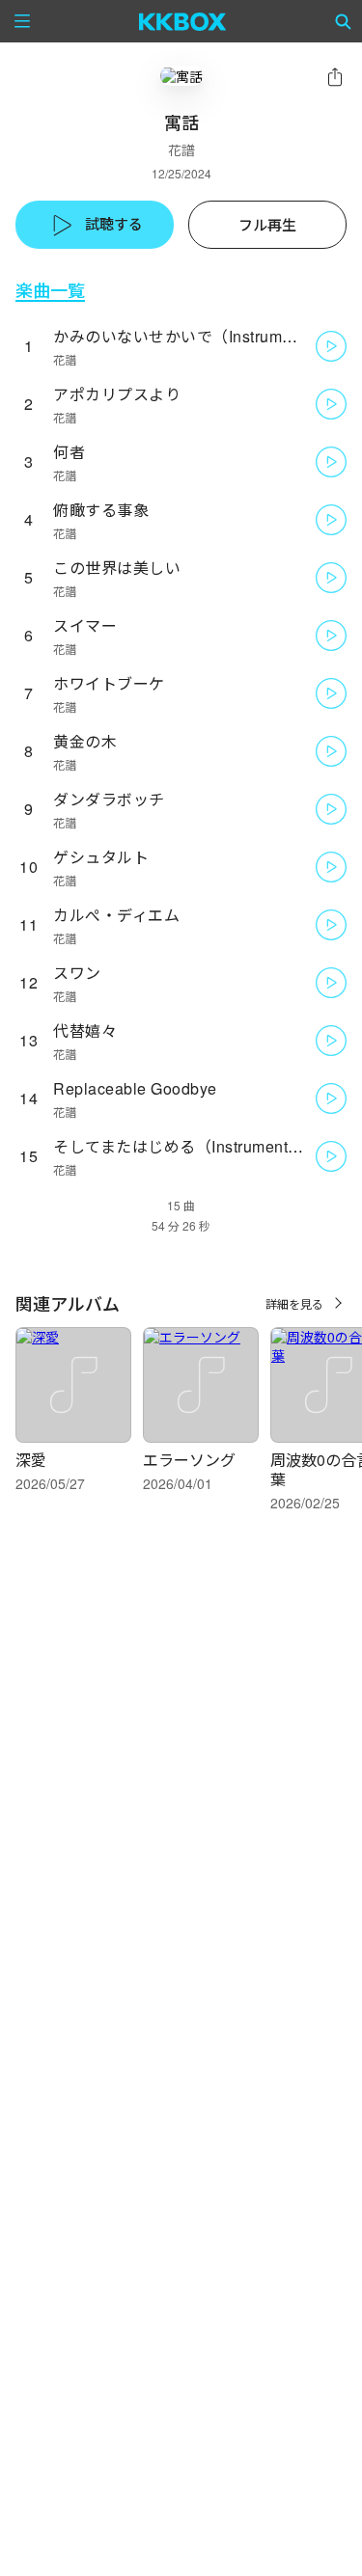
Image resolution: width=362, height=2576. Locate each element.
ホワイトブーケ (109, 683)
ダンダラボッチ (109, 799)
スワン (77, 973)
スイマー (85, 625)
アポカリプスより (117, 394)
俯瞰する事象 (101, 510)
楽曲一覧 (50, 290)
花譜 (181, 149)
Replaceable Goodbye (135, 1088)
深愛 (31, 1460)
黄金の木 (85, 741)
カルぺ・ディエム (116, 915)
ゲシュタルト (101, 857)
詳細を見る (294, 1303)
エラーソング (189, 1460)
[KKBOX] (183, 21)
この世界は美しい (117, 568)
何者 (69, 452)
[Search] (344, 21)
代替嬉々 (85, 1030)
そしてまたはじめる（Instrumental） (185, 1146)
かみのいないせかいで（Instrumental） (194, 336)
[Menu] (22, 21)
